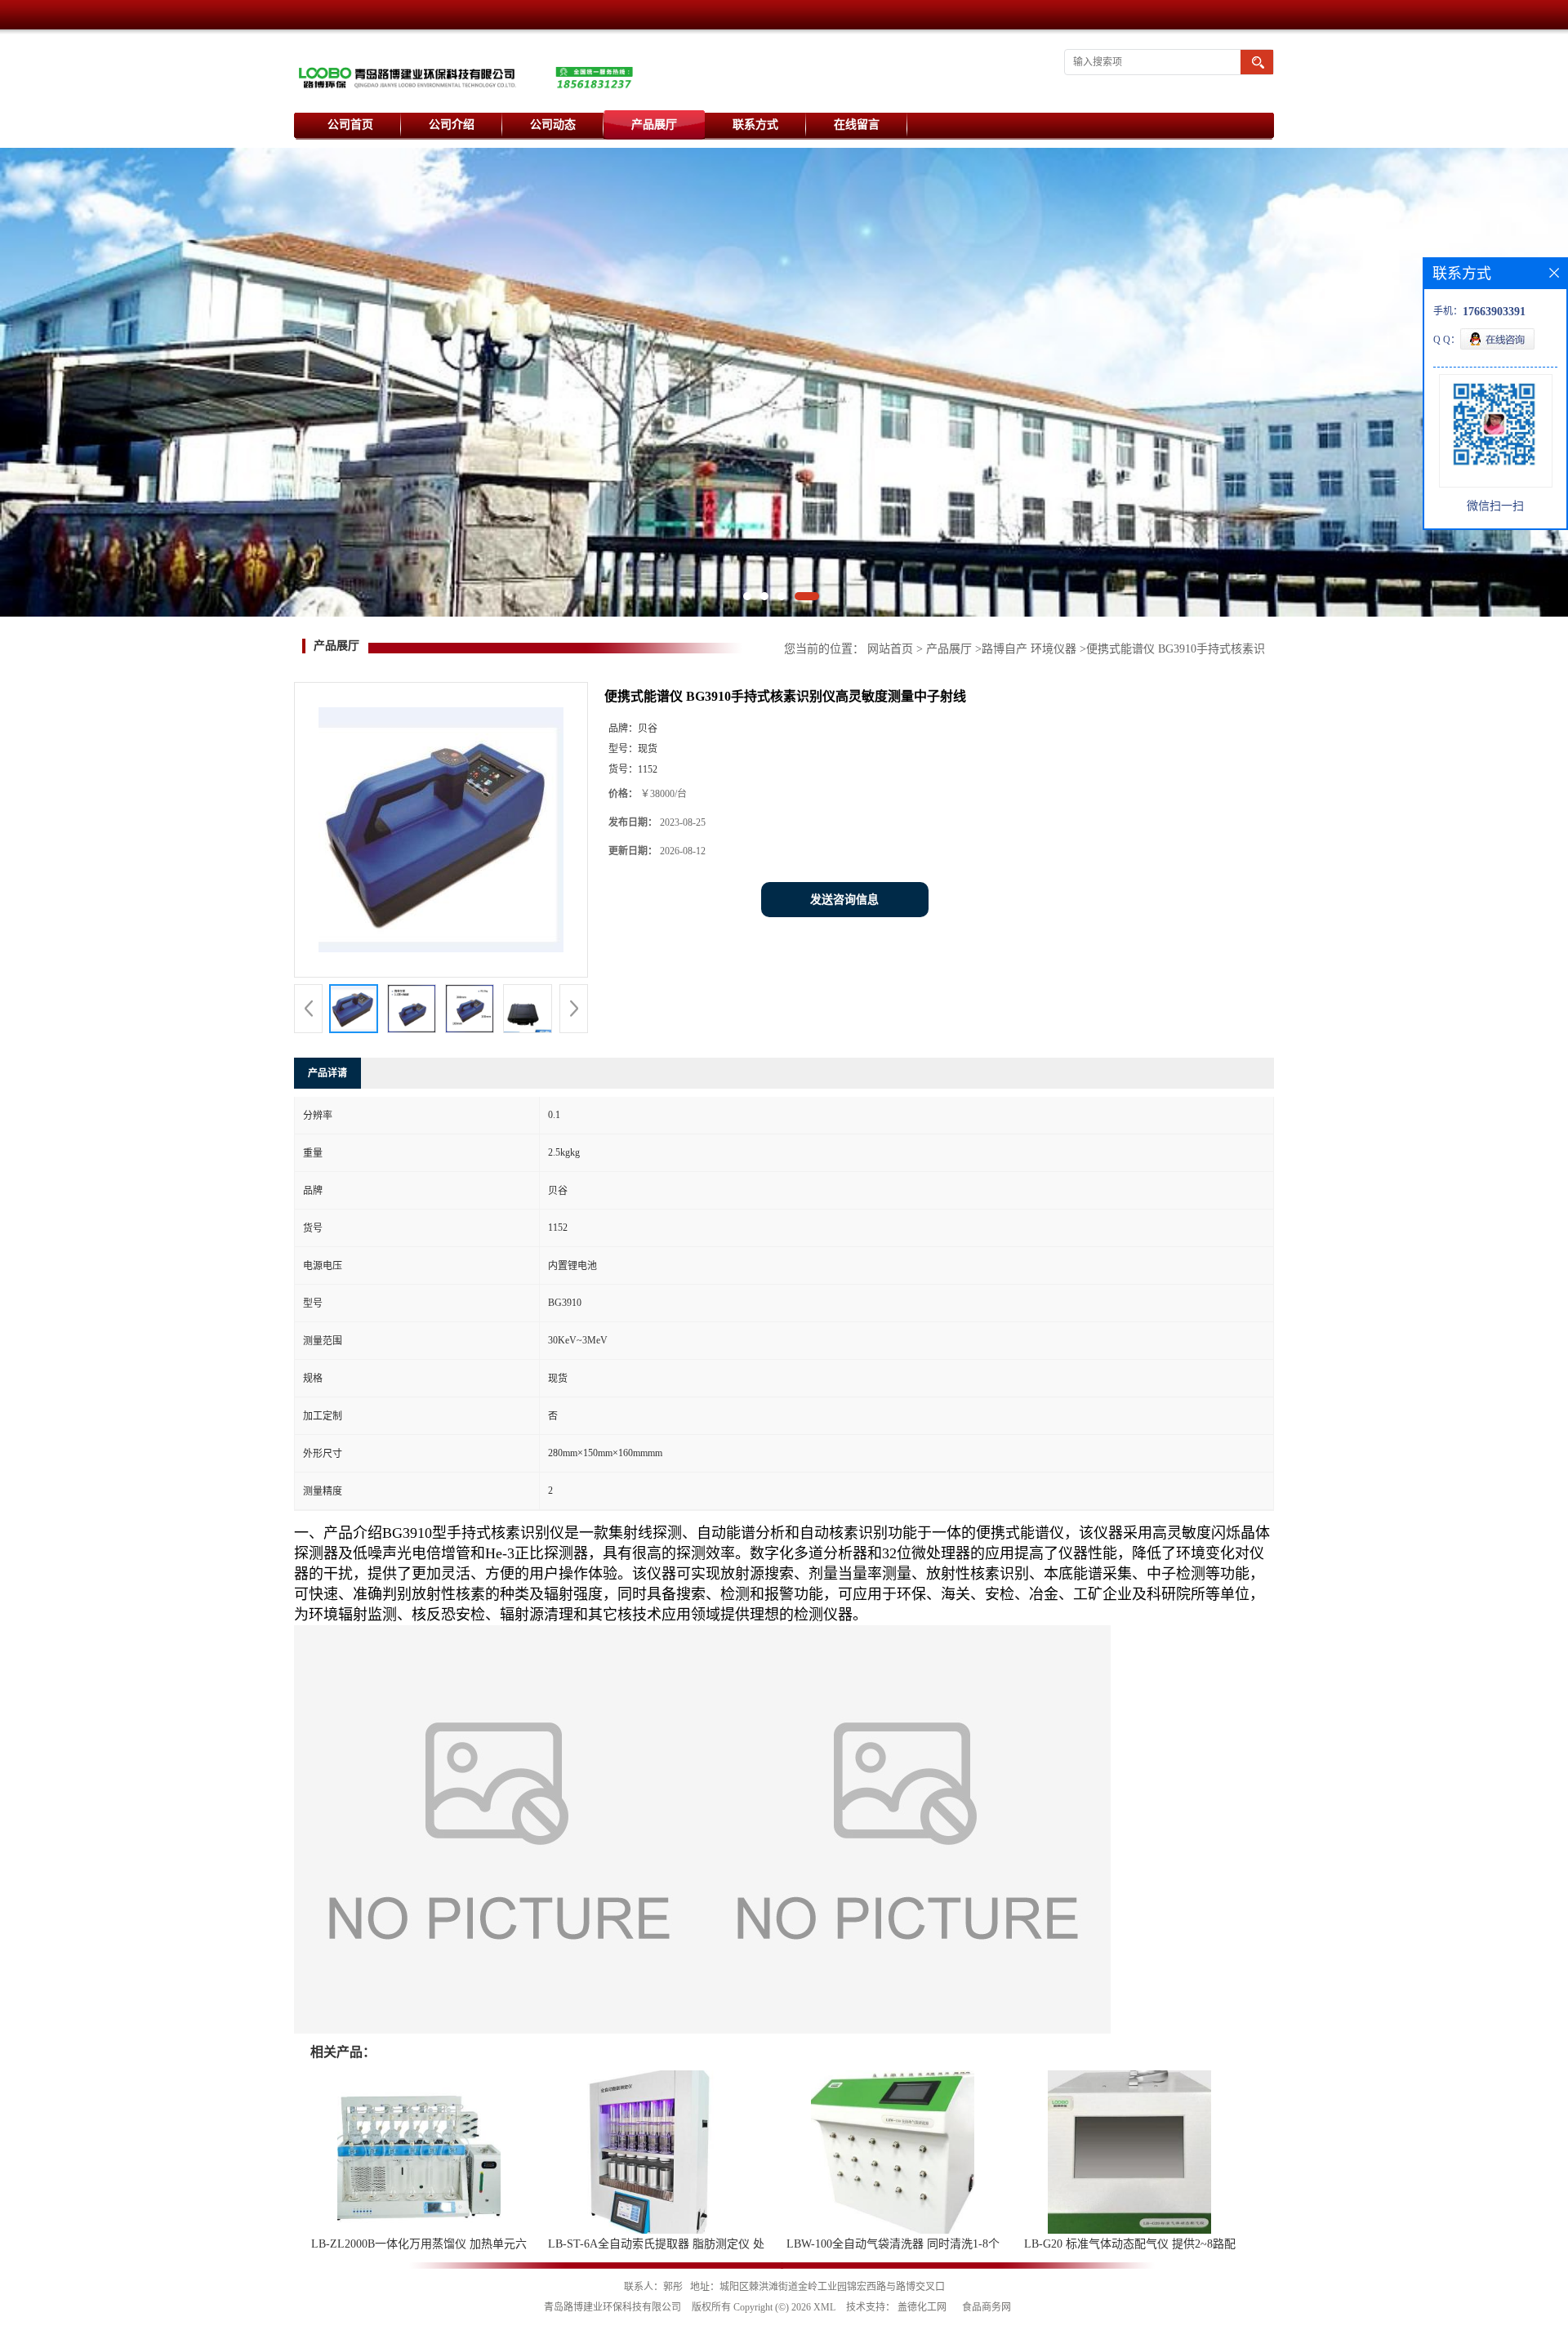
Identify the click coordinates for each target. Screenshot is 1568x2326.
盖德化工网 (922, 2307)
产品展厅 (654, 125)
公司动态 (553, 125)
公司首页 (350, 125)
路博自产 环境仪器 (1029, 649)
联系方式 (755, 125)
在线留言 (857, 125)
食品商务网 (987, 2307)
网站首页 (890, 649)
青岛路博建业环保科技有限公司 (612, 2307)
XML (824, 2307)
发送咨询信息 (844, 900)
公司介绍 (452, 125)
